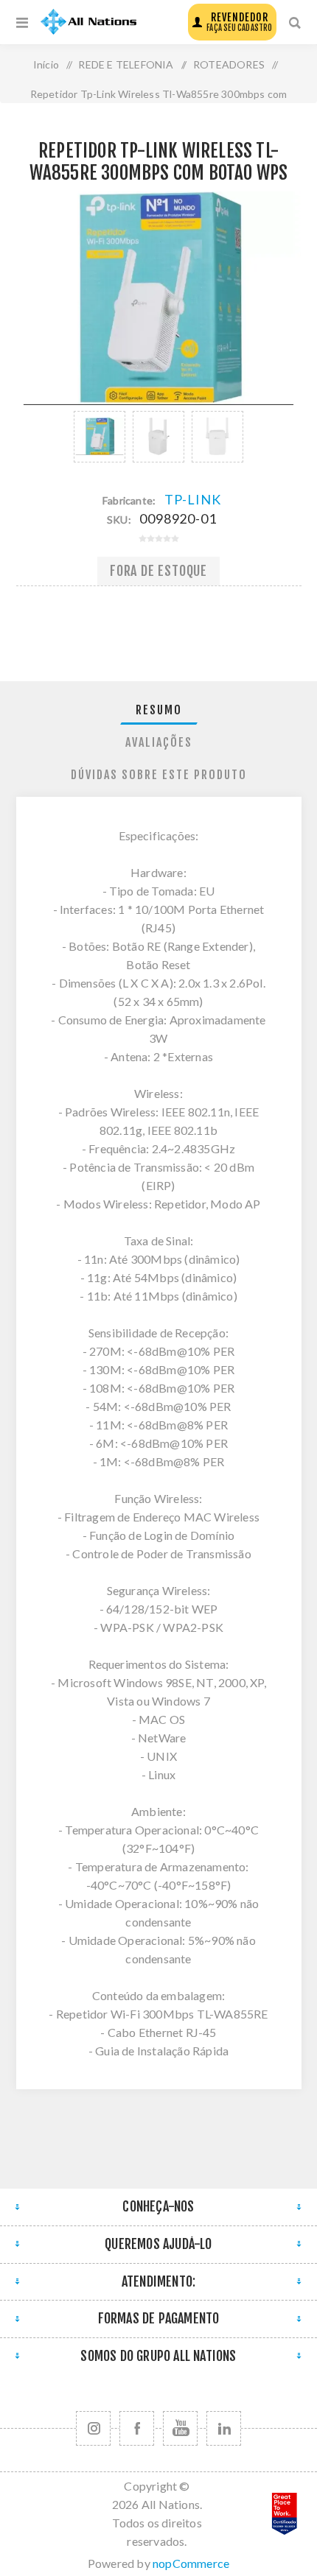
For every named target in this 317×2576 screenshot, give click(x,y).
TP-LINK (193, 499)
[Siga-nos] (93, 2428)
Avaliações (159, 742)
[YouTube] (180, 2428)
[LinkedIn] (224, 2428)
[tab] (159, 710)
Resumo (159, 710)
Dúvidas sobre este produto (159, 775)
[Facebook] (137, 2428)
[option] (100, 437)
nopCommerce (191, 2563)
